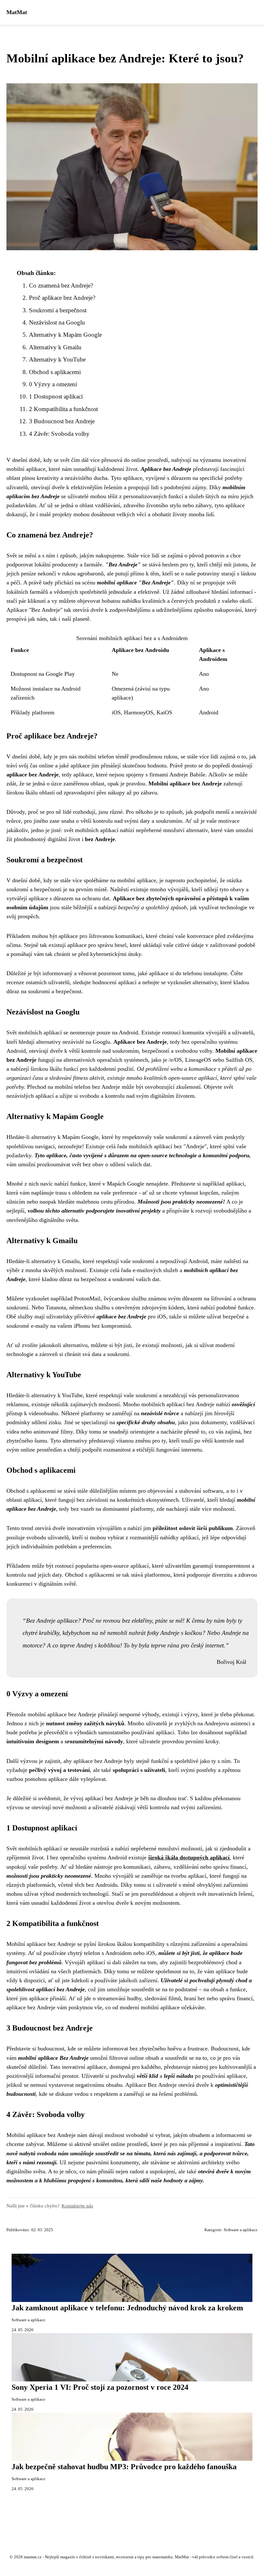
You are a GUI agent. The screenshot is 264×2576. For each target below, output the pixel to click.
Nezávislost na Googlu (57, 322)
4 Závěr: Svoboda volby (59, 434)
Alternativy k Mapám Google (65, 335)
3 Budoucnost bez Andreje (62, 421)
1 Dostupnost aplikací (56, 396)
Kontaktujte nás (77, 2206)
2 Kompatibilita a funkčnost (63, 409)
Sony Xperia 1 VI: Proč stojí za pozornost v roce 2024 (100, 2387)
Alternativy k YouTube (57, 359)
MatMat (17, 12)
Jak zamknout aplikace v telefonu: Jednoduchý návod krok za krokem (127, 2308)
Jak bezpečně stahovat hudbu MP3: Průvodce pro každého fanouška (124, 2467)
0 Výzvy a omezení (53, 384)
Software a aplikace (241, 2230)
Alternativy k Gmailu (55, 347)
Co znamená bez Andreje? (61, 285)
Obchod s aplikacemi (55, 372)
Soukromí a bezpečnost (58, 310)
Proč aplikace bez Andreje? (62, 298)
